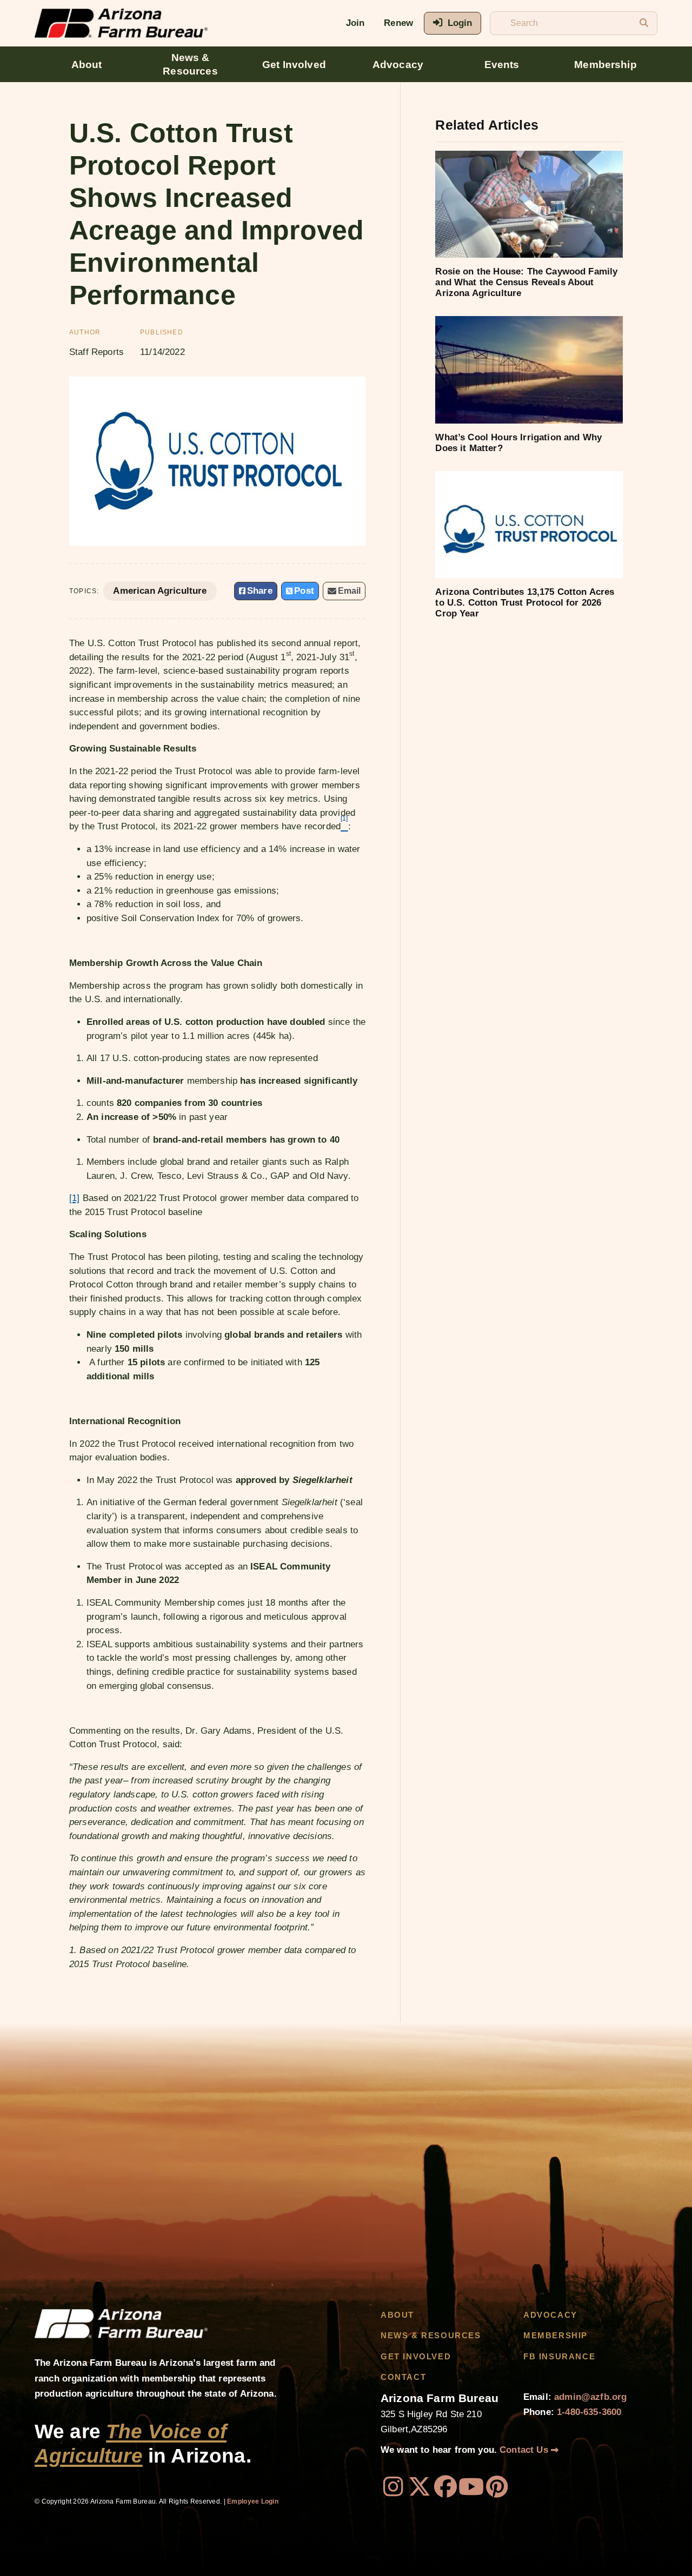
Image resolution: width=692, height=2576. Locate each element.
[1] (74, 1198)
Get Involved (294, 65)
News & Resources (190, 64)
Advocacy (398, 65)
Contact (403, 2377)
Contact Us (525, 2450)
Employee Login (253, 2501)
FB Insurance (559, 2357)
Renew (398, 23)
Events (502, 65)
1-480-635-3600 (589, 2412)
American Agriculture (160, 591)
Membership (605, 65)
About (87, 65)
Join (355, 23)
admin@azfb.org (590, 2397)
